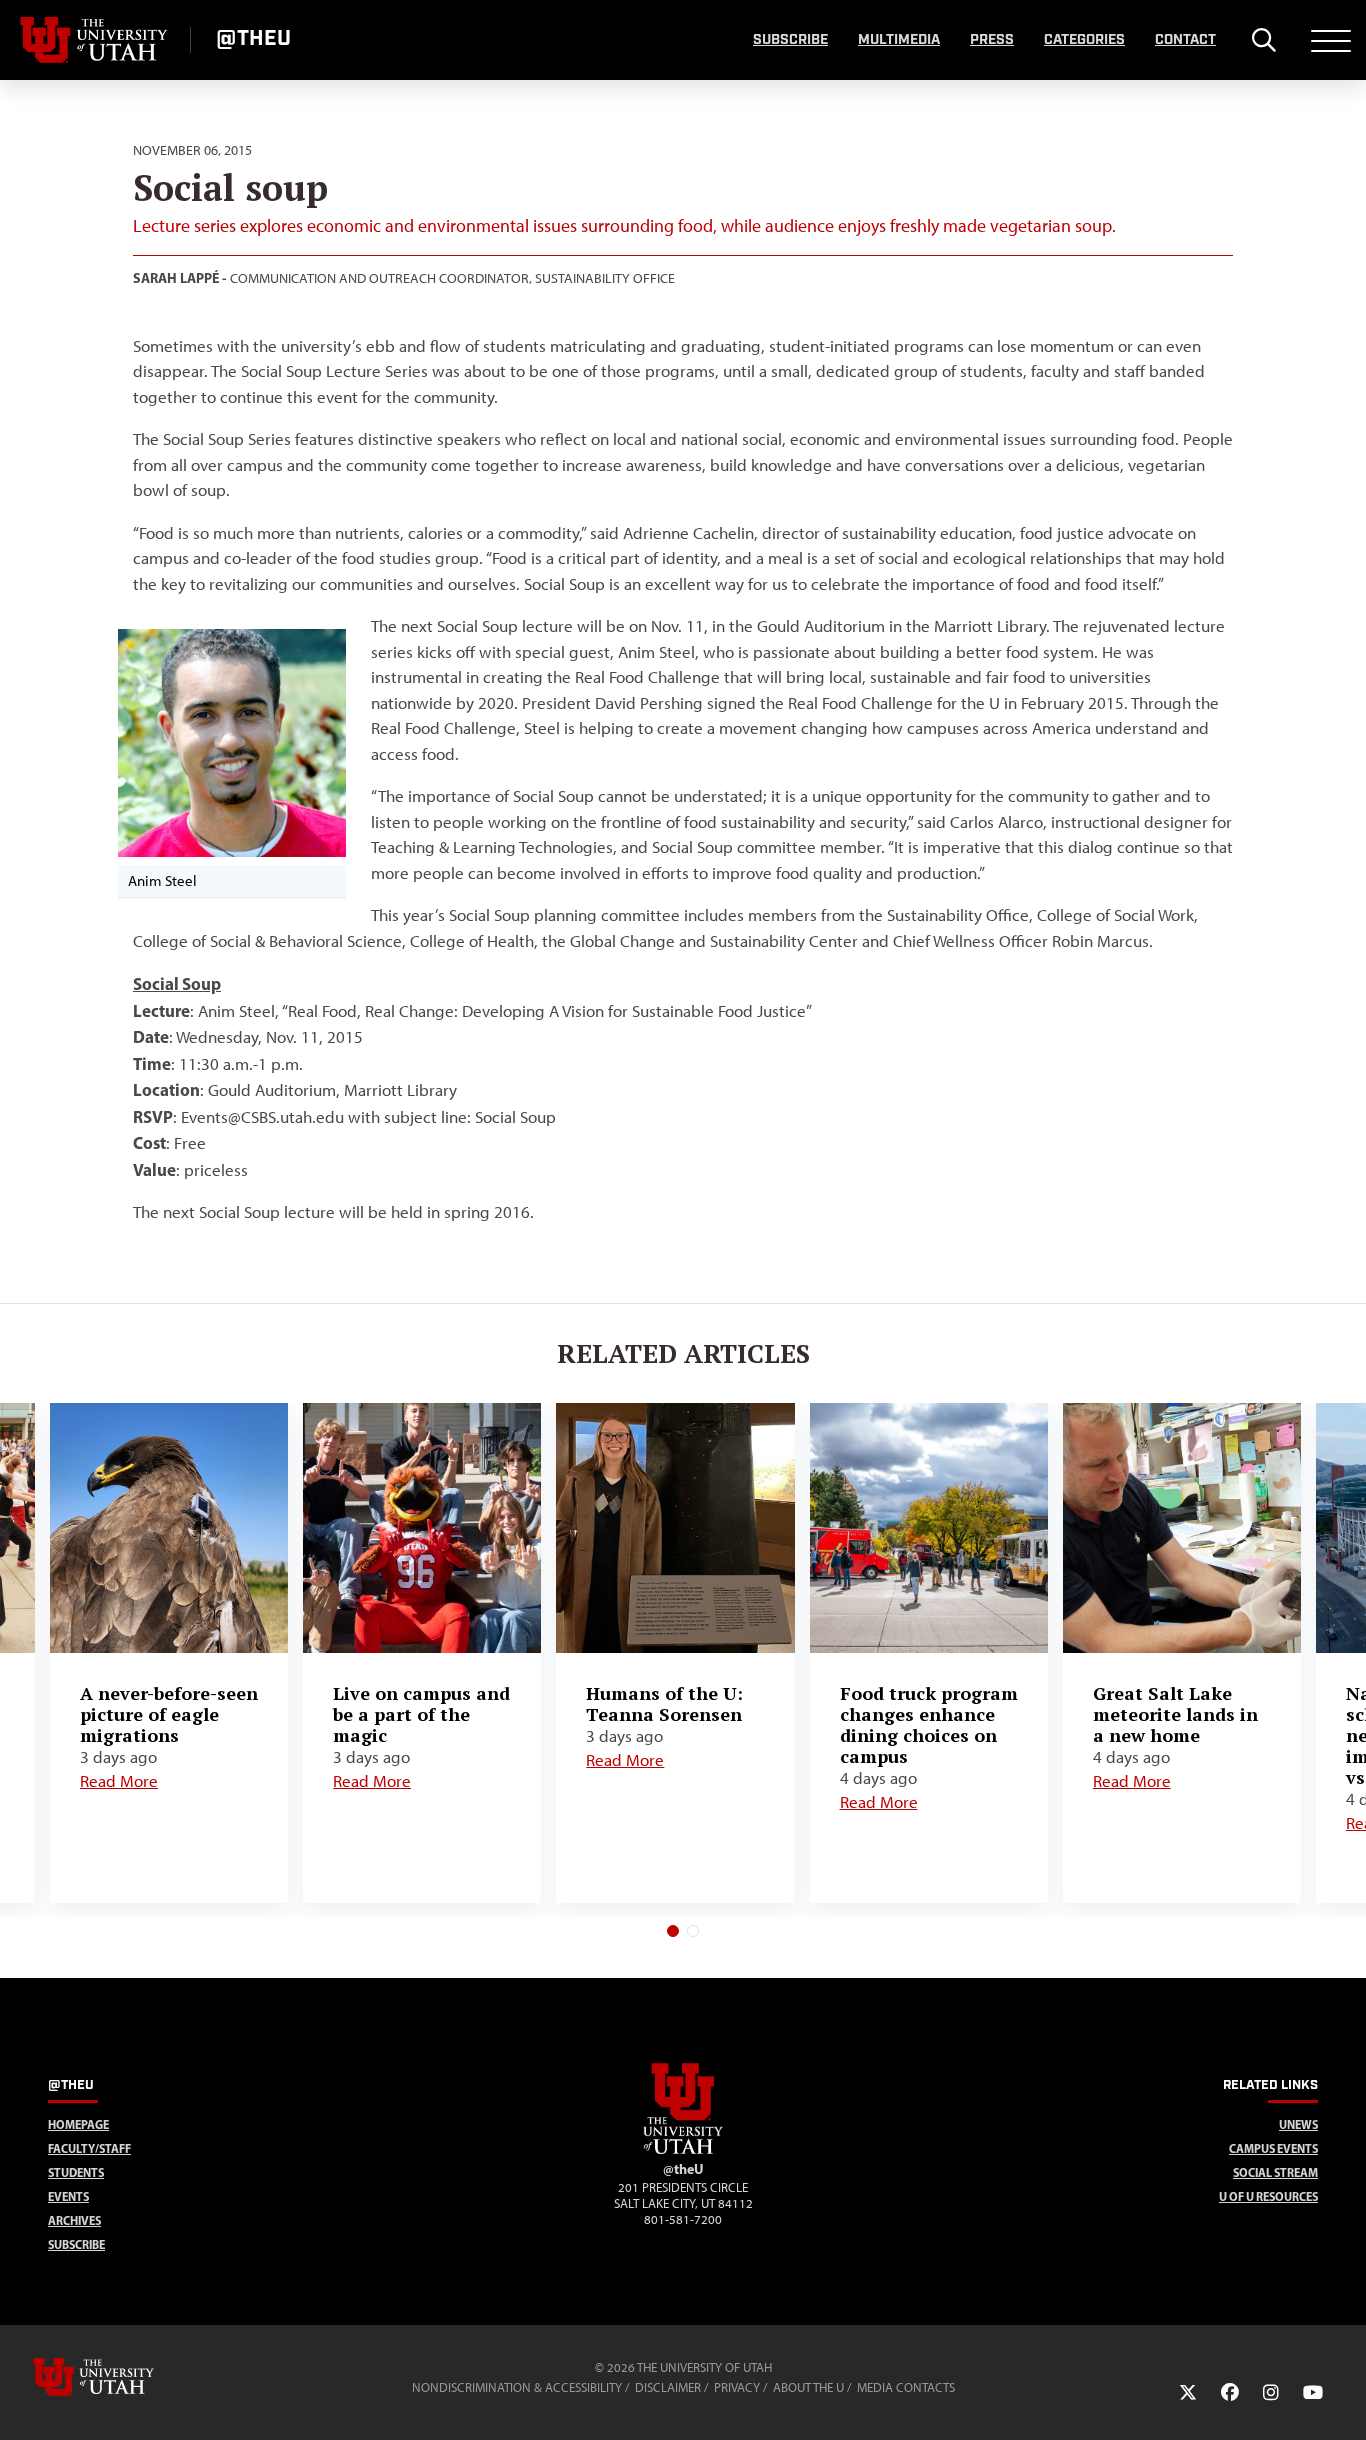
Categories (1084, 40)
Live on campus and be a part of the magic (421, 1714)
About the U (808, 2387)
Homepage (78, 2124)
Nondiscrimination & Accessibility (517, 2387)
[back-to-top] (1342, 2400)
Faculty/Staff (89, 2148)
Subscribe (790, 40)
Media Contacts (906, 2387)
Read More (119, 1781)
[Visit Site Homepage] (683, 2150)
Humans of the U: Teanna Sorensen (664, 1703)
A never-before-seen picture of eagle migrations (169, 1714)
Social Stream (1275, 2172)
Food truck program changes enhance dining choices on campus (929, 1724)
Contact (1185, 40)
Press (992, 40)
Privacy (737, 2387)
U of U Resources (1268, 2196)
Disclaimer (668, 2387)
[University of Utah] (122, 2377)
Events (68, 2196)
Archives (74, 2220)
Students (76, 2172)
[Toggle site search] (1263, 40)
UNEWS (1298, 2124)
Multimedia (899, 40)
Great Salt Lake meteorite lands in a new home (1175, 1714)
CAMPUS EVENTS (1273, 2148)
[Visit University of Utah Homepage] (95, 40)
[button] (673, 1931)
